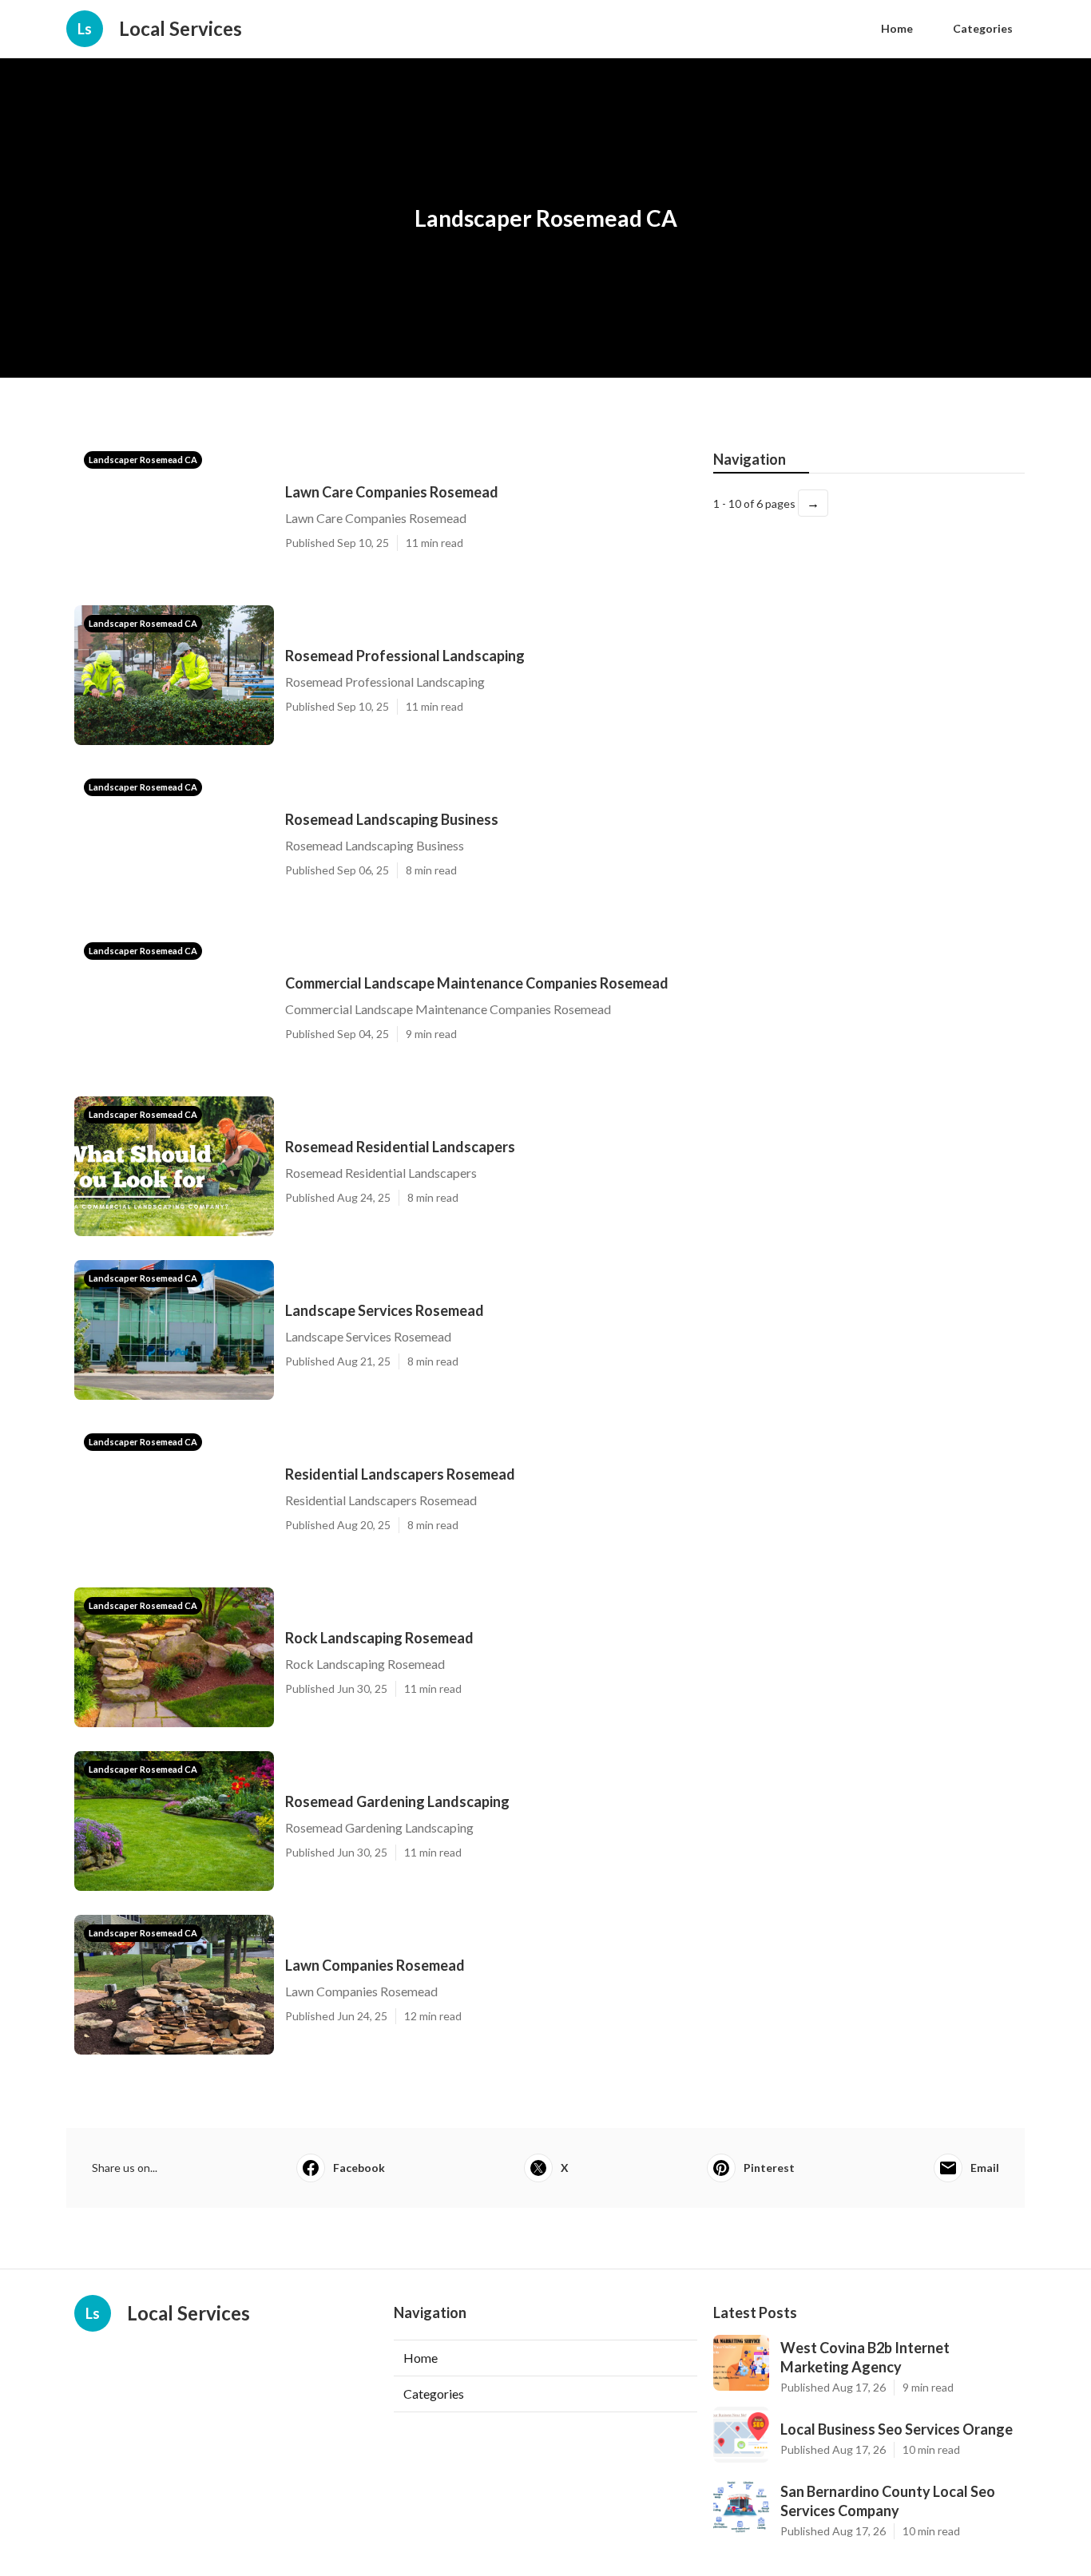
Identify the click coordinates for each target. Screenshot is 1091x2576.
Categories (983, 28)
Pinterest (769, 2168)
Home (897, 28)
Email (985, 2168)
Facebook (359, 2168)
